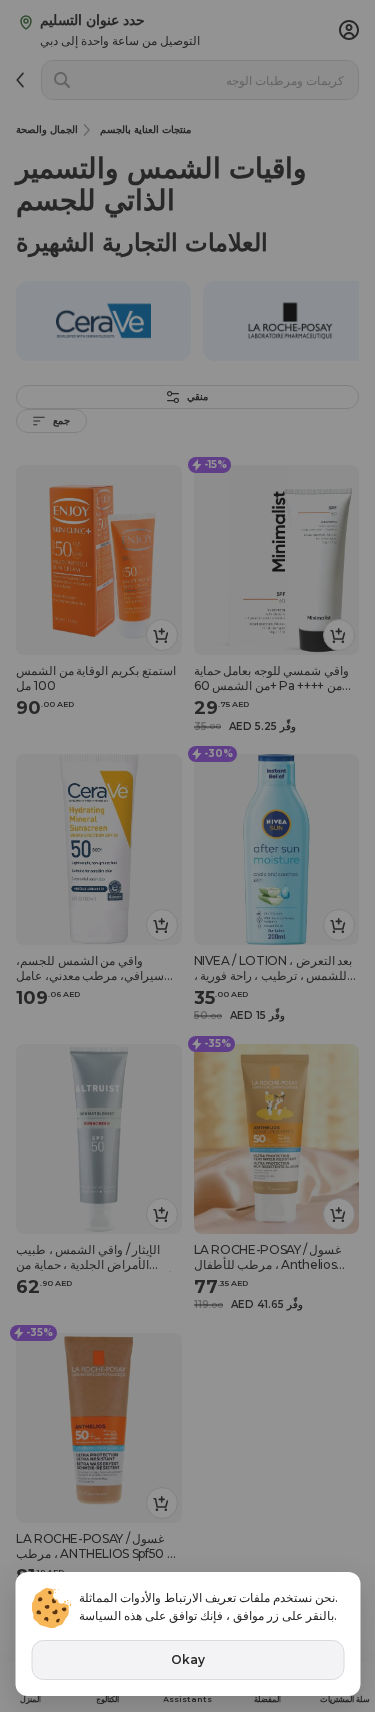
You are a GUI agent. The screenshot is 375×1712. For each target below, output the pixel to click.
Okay (188, 1659)
